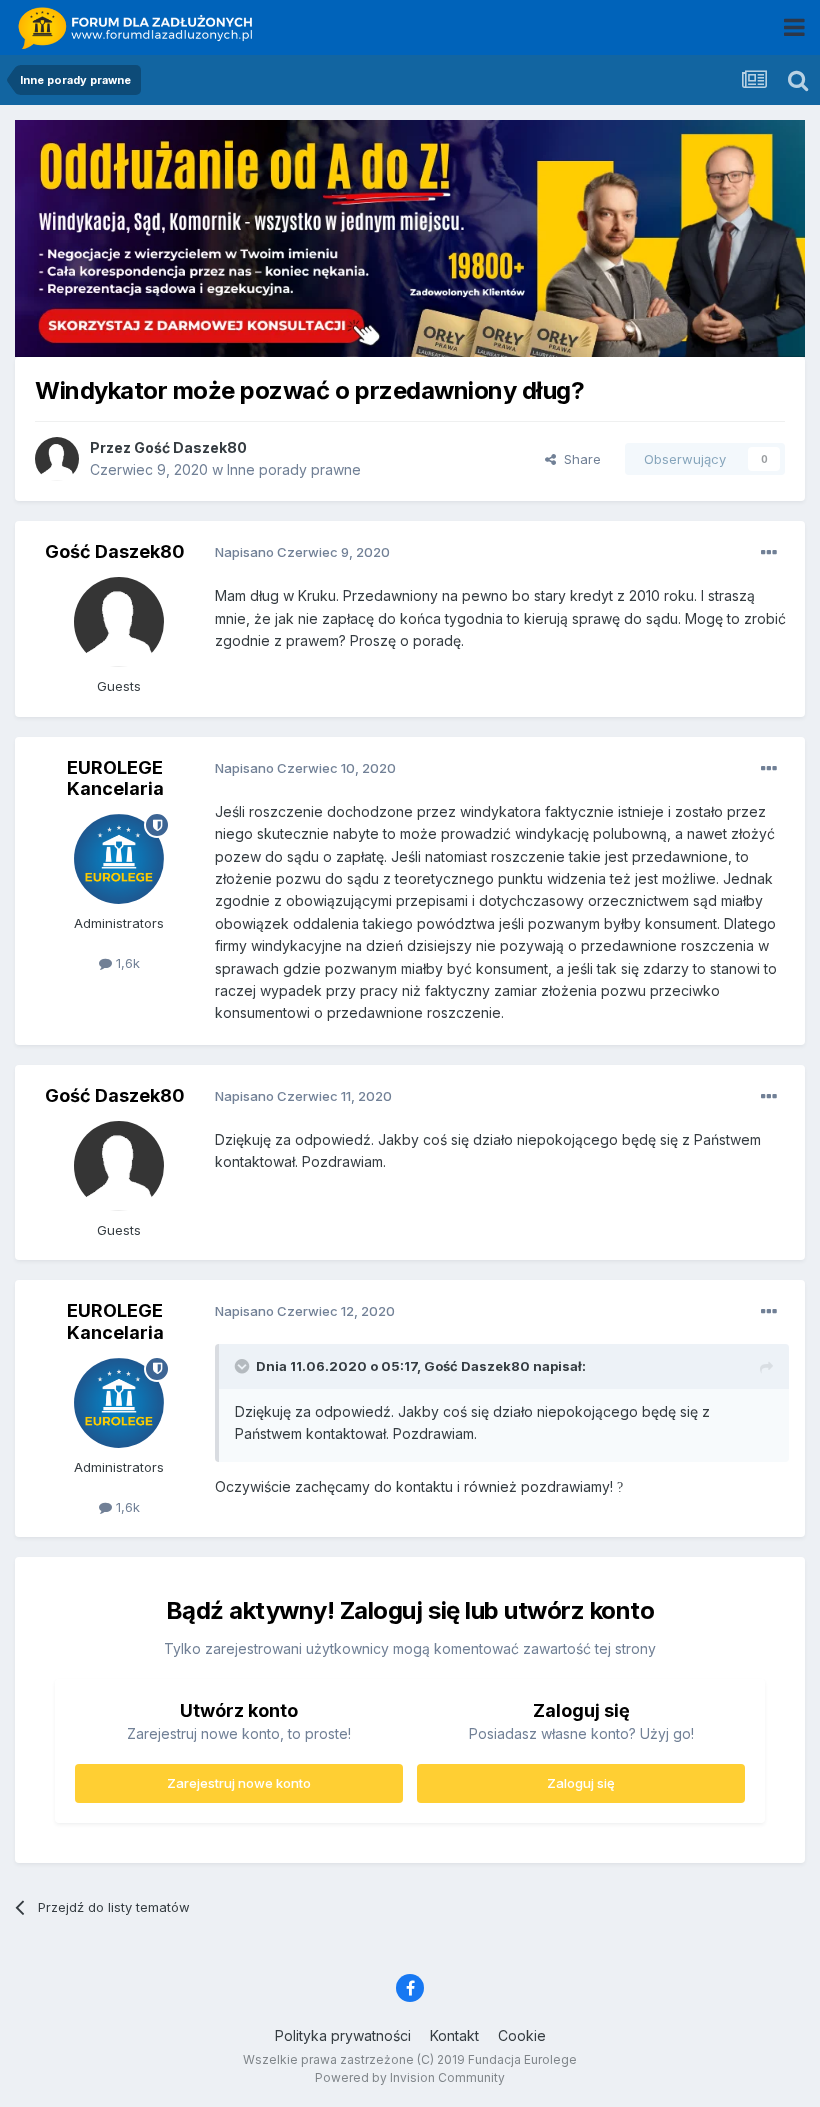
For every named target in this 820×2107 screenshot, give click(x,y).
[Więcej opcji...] (769, 553)
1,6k (126, 963)
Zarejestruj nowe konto (239, 1783)
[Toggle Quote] (244, 1366)
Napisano (302, 552)
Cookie (522, 2035)
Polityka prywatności (343, 2035)
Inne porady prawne (294, 469)
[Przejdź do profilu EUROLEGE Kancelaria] (119, 859)
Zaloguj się (581, 1783)
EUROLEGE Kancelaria (115, 778)
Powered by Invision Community (410, 2077)
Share (578, 459)
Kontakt (454, 2035)
